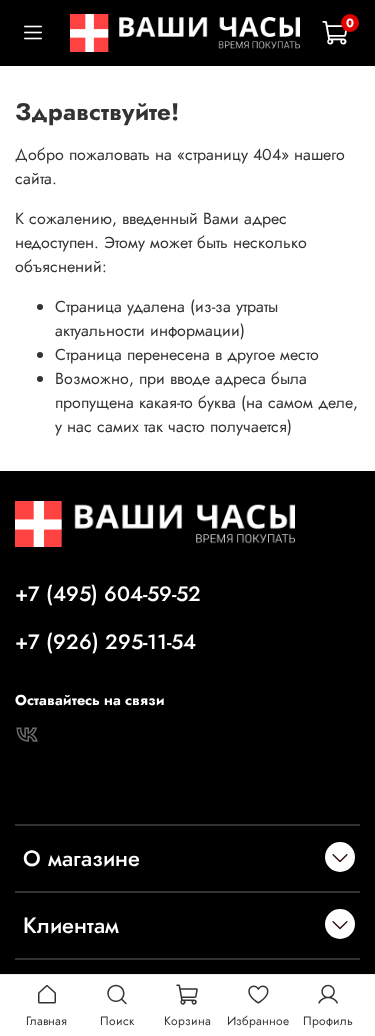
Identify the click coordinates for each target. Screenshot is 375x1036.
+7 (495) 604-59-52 (108, 594)
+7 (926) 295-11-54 (105, 642)
